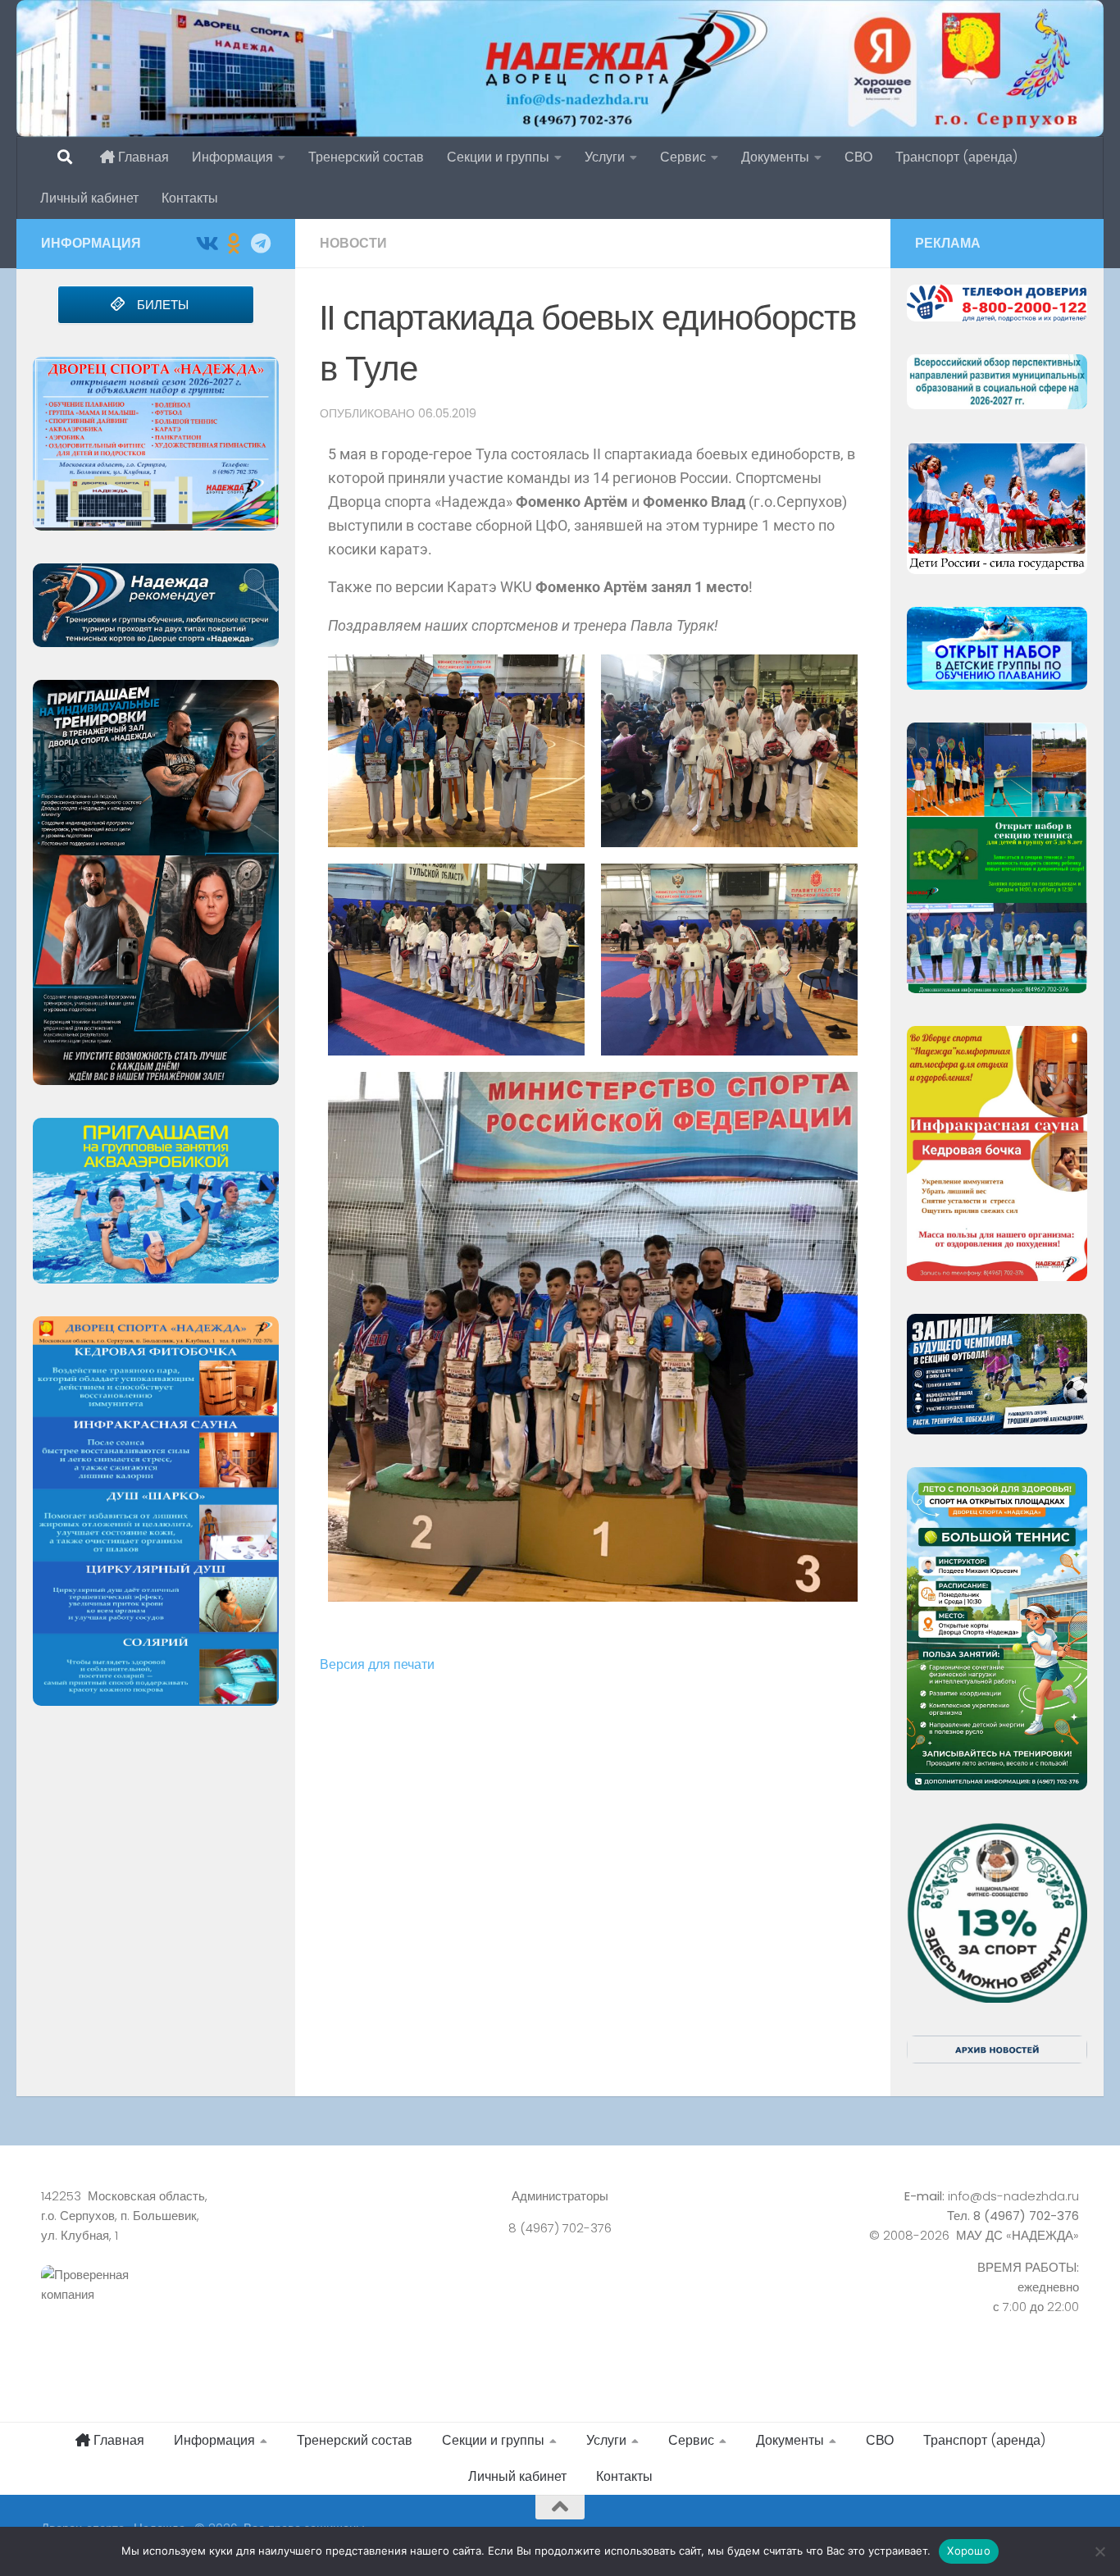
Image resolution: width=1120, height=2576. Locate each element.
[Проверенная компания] (203, 2303)
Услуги (605, 157)
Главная (142, 157)
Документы (775, 157)
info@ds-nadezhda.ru (1013, 2196)
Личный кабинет (89, 198)
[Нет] (1100, 2551)
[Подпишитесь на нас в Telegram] (260, 243)
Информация (232, 157)
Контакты (190, 198)
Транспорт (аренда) (956, 157)
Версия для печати (377, 1664)
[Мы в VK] (206, 243)
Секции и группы (498, 157)
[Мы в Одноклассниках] (233, 243)
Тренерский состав (366, 157)
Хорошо (969, 2551)
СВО (858, 157)
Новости (353, 243)
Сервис (683, 157)
